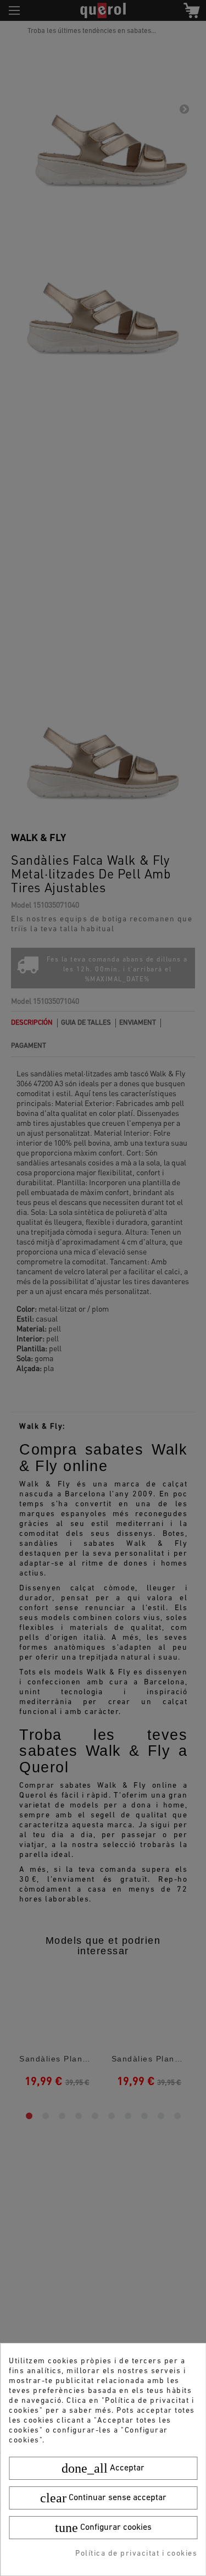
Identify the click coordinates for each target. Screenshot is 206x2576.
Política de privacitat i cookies (136, 2554)
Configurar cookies (103, 2528)
